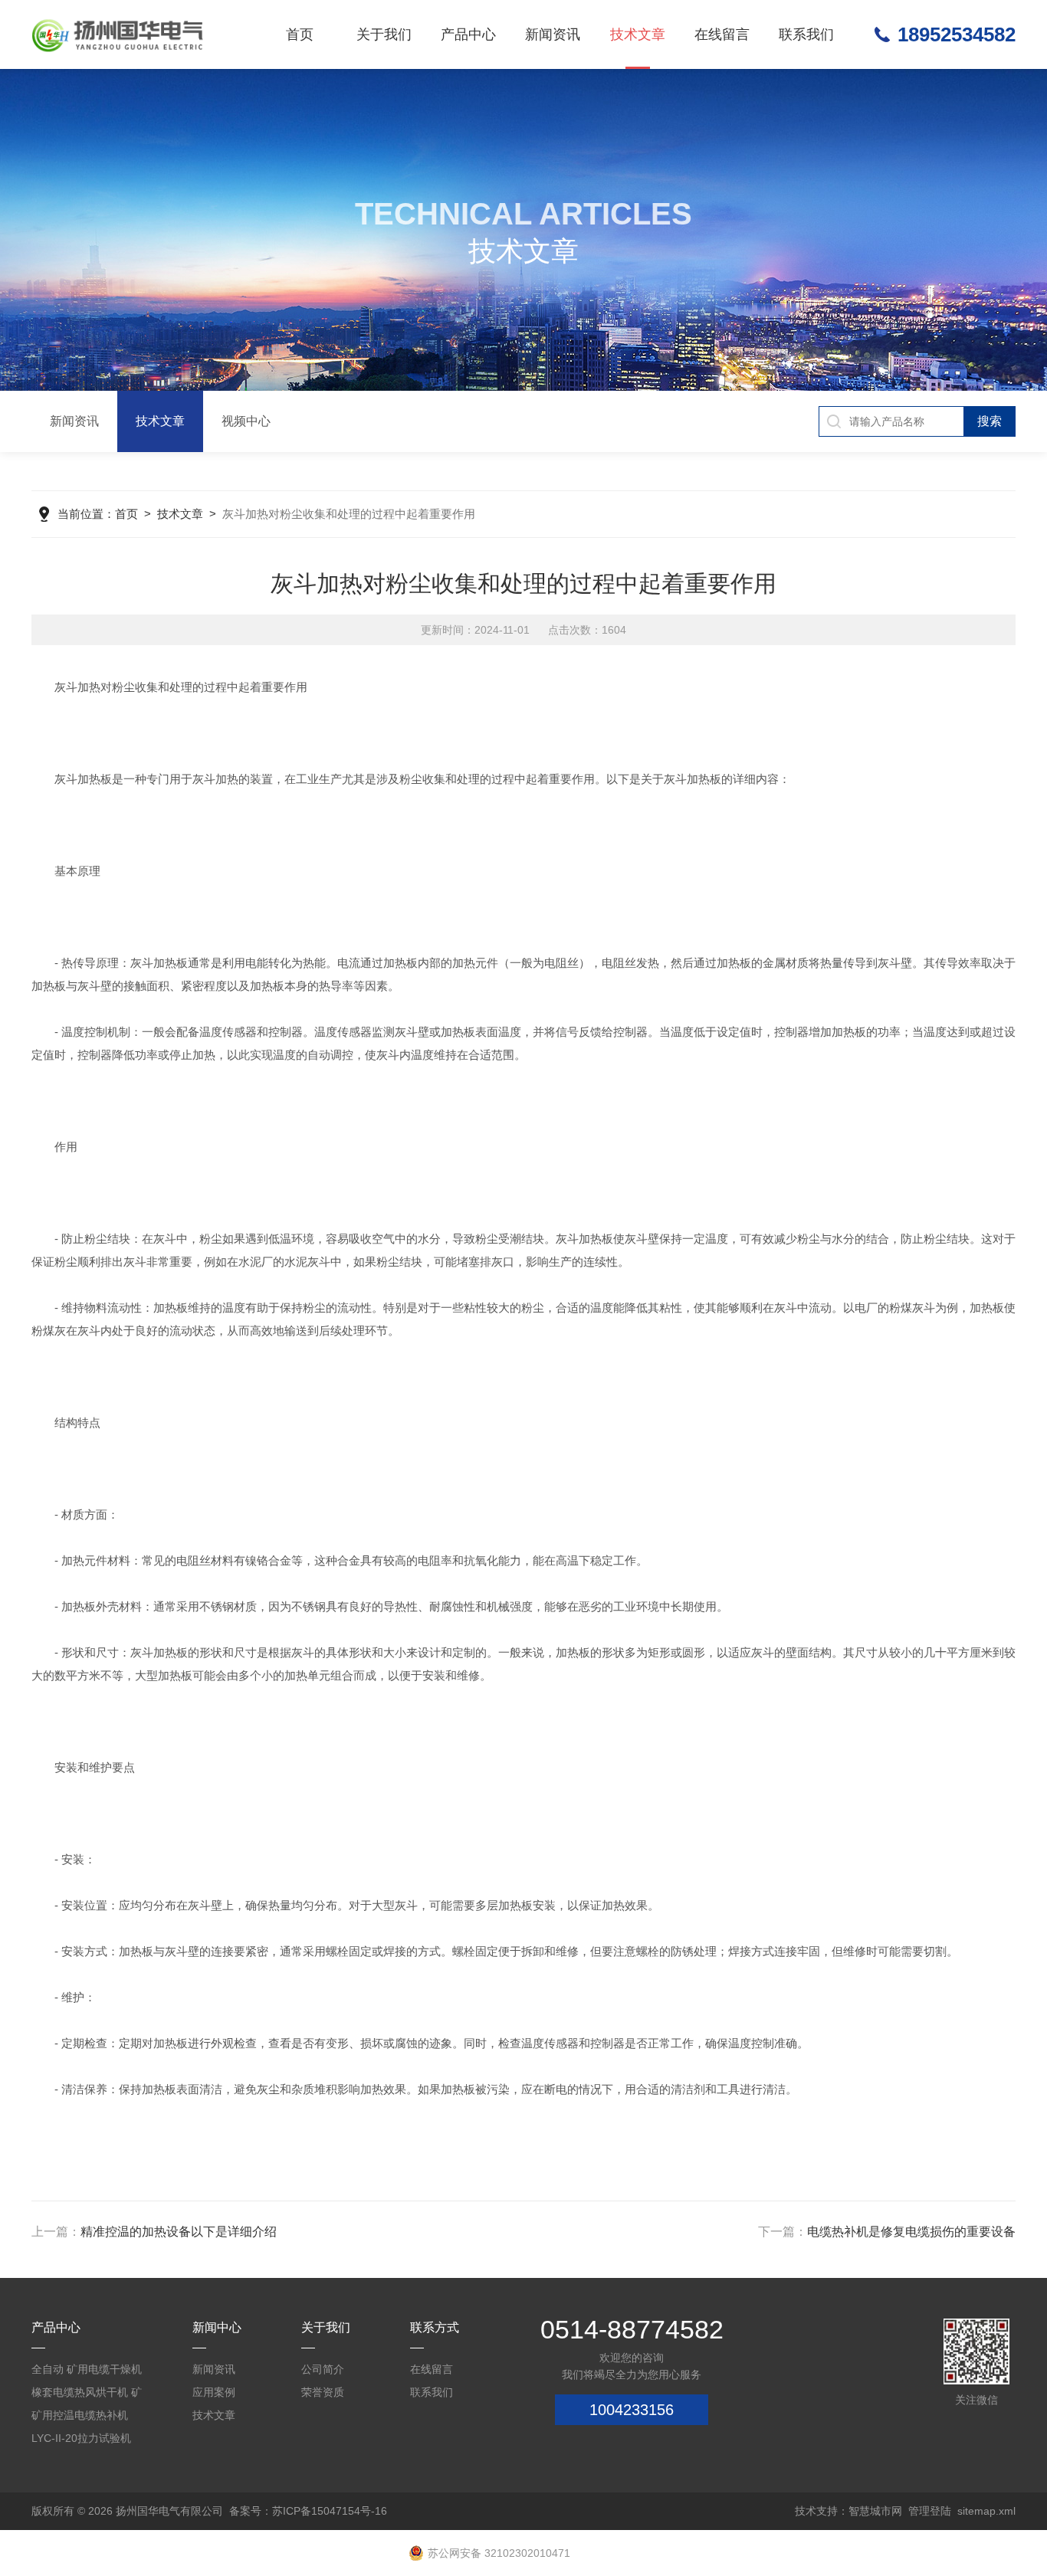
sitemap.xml (986, 2511)
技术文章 (638, 34)
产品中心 (468, 34)
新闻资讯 (553, 34)
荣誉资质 (323, 2392)
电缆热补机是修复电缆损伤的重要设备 (911, 2232)
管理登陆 (930, 2511)
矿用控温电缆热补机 (80, 2415)
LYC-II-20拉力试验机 (81, 2438)
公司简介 (323, 2369)
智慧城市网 (875, 2511)
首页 (300, 34)
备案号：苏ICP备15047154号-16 (308, 2511)
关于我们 (384, 34)
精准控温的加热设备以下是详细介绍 (179, 2232)
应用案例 (214, 2392)
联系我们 (806, 34)
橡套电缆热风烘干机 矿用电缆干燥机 (87, 2395)
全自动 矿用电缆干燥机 (87, 2369)
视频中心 (246, 421)
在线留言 (722, 34)
